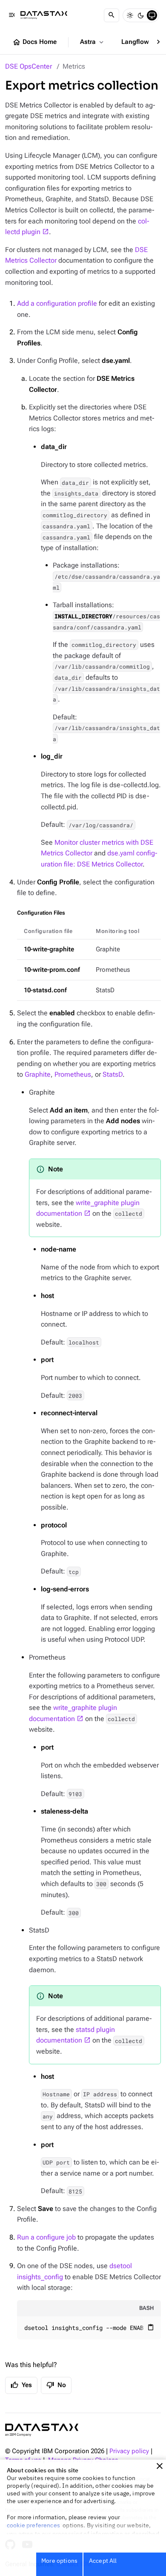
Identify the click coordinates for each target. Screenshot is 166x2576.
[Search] (112, 15)
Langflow (140, 42)
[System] (152, 15)
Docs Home (34, 42)
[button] (160, 2466)
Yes (21, 2385)
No (56, 2385)
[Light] (130, 15)
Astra (93, 42)
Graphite (38, 1074)
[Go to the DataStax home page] (42, 2430)
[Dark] (141, 15)
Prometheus (73, 1074)
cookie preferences (33, 2525)
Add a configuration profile (57, 303)
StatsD (113, 1074)
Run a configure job (46, 2237)
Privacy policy (129, 2451)
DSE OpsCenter (29, 66)
